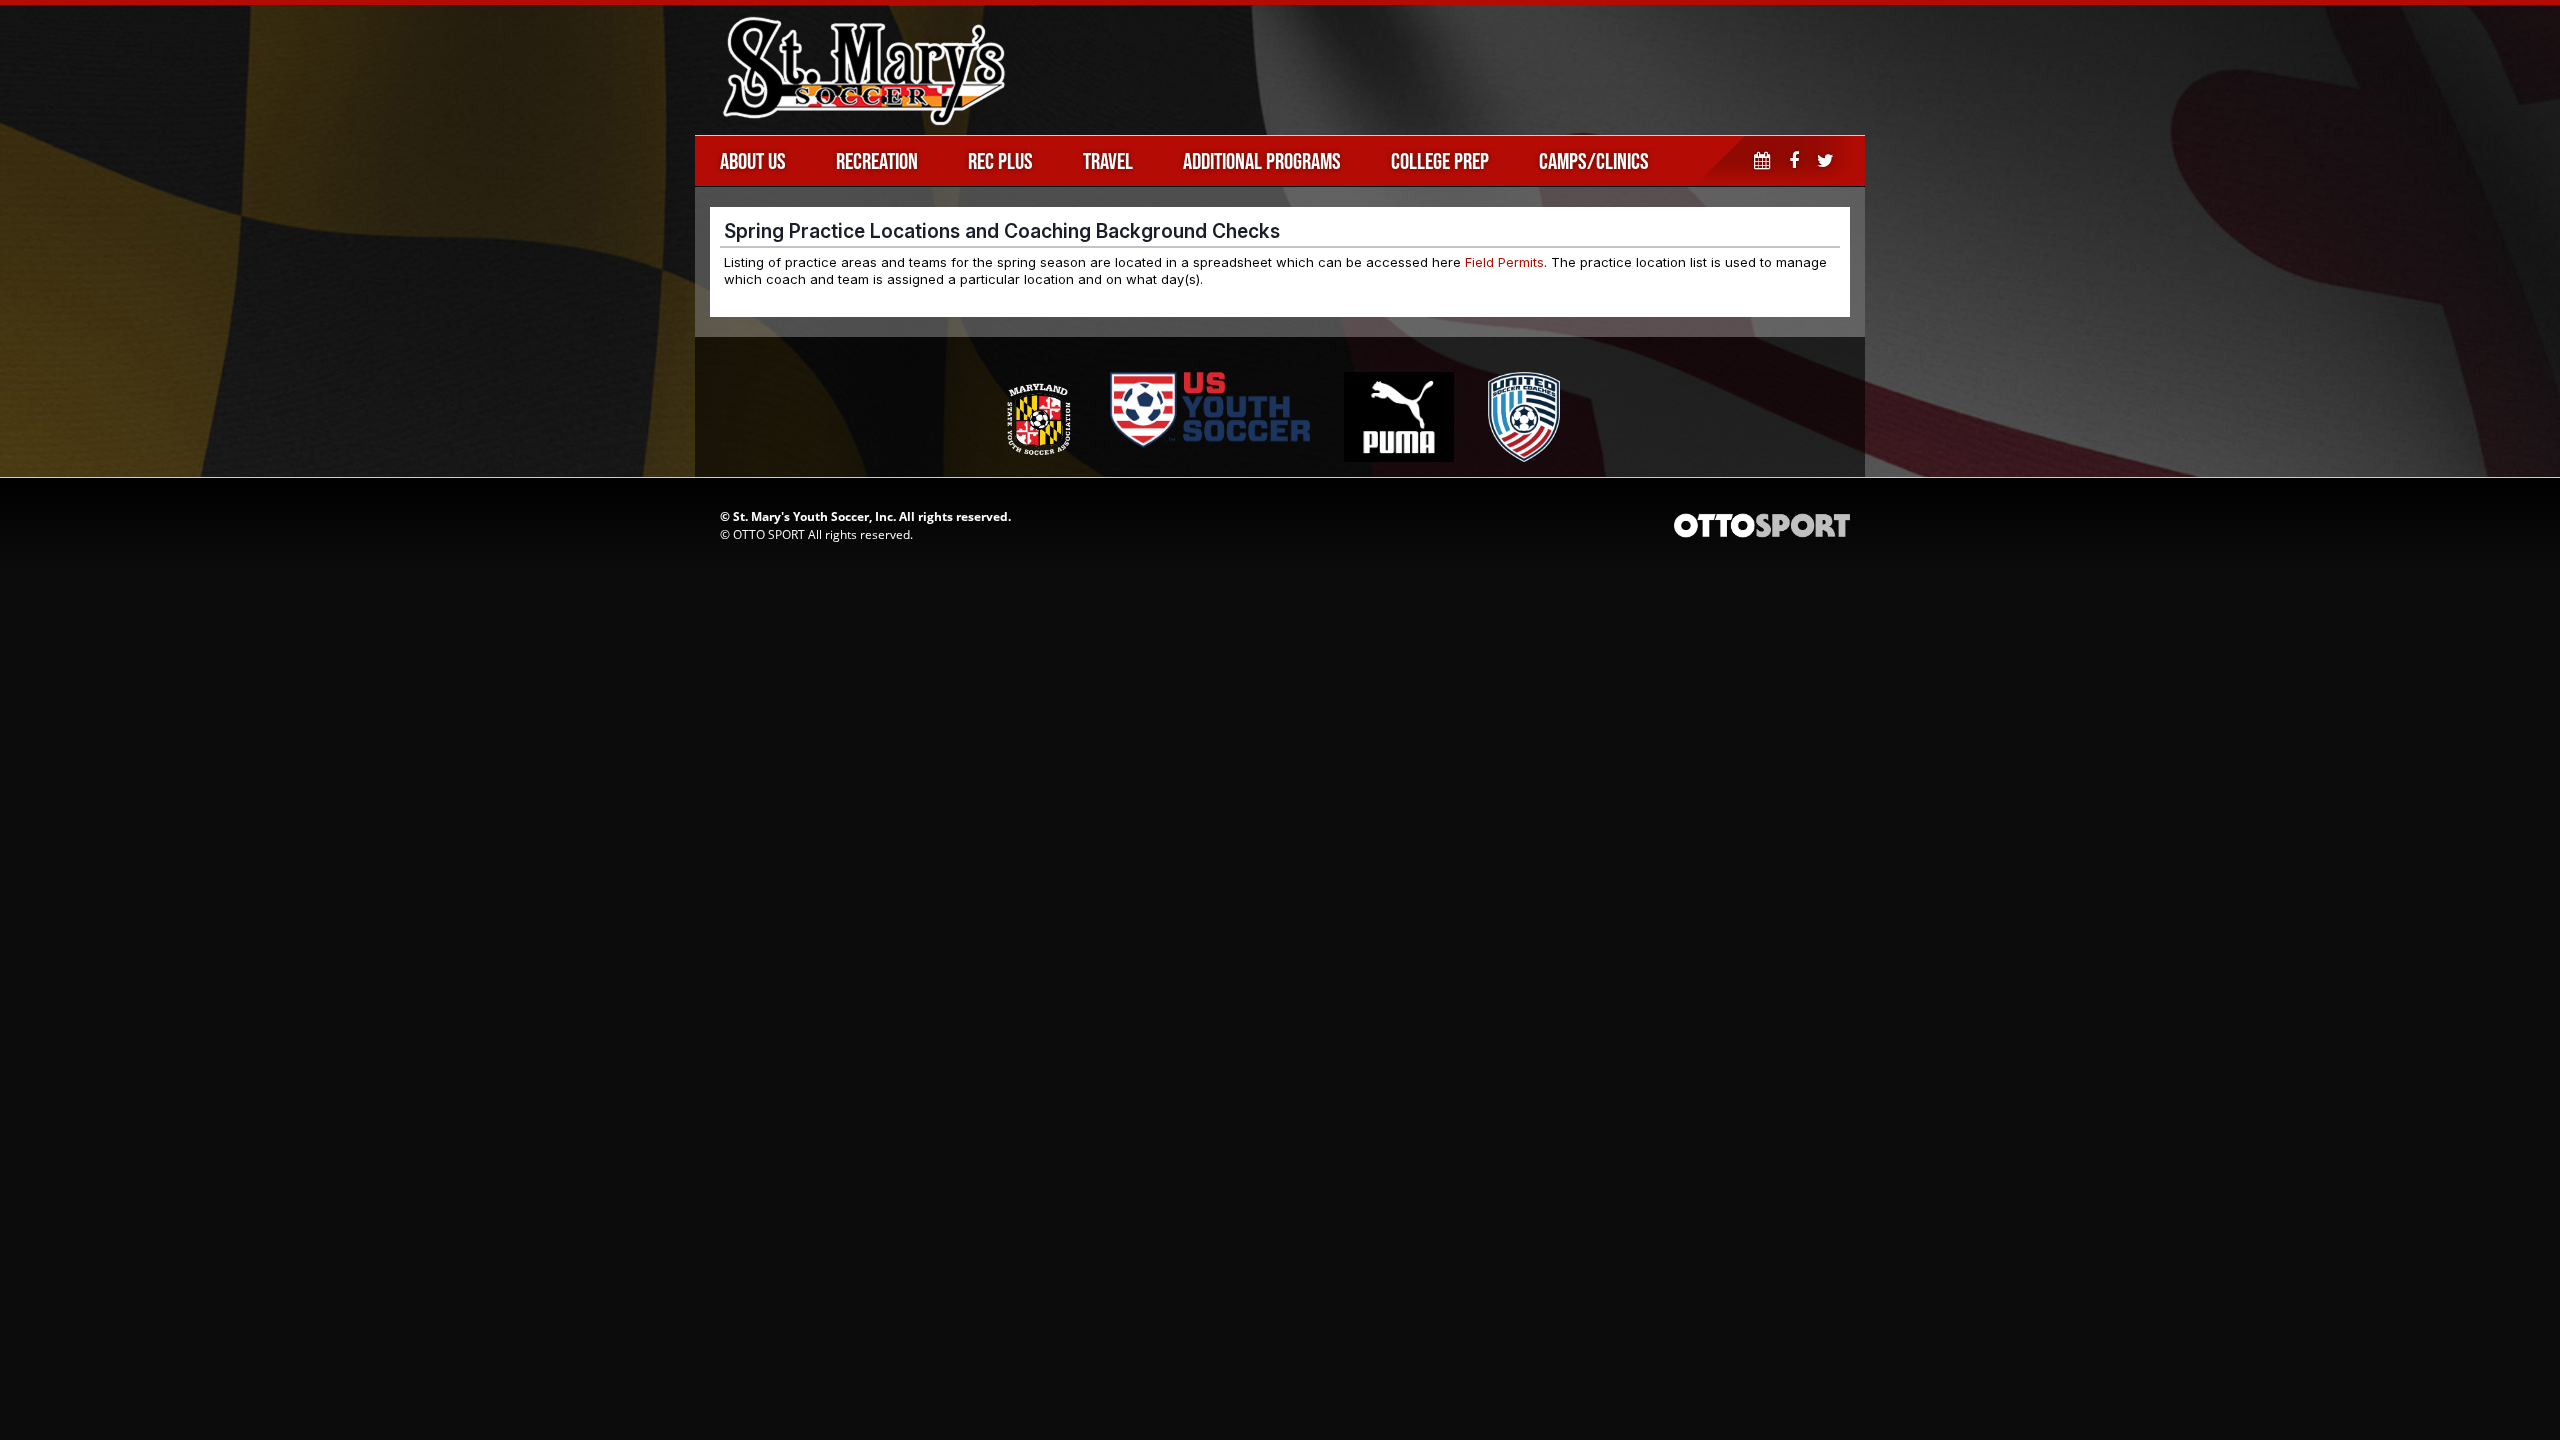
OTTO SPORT (769, 534)
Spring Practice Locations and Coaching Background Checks (1002, 231)
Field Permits (1504, 262)
